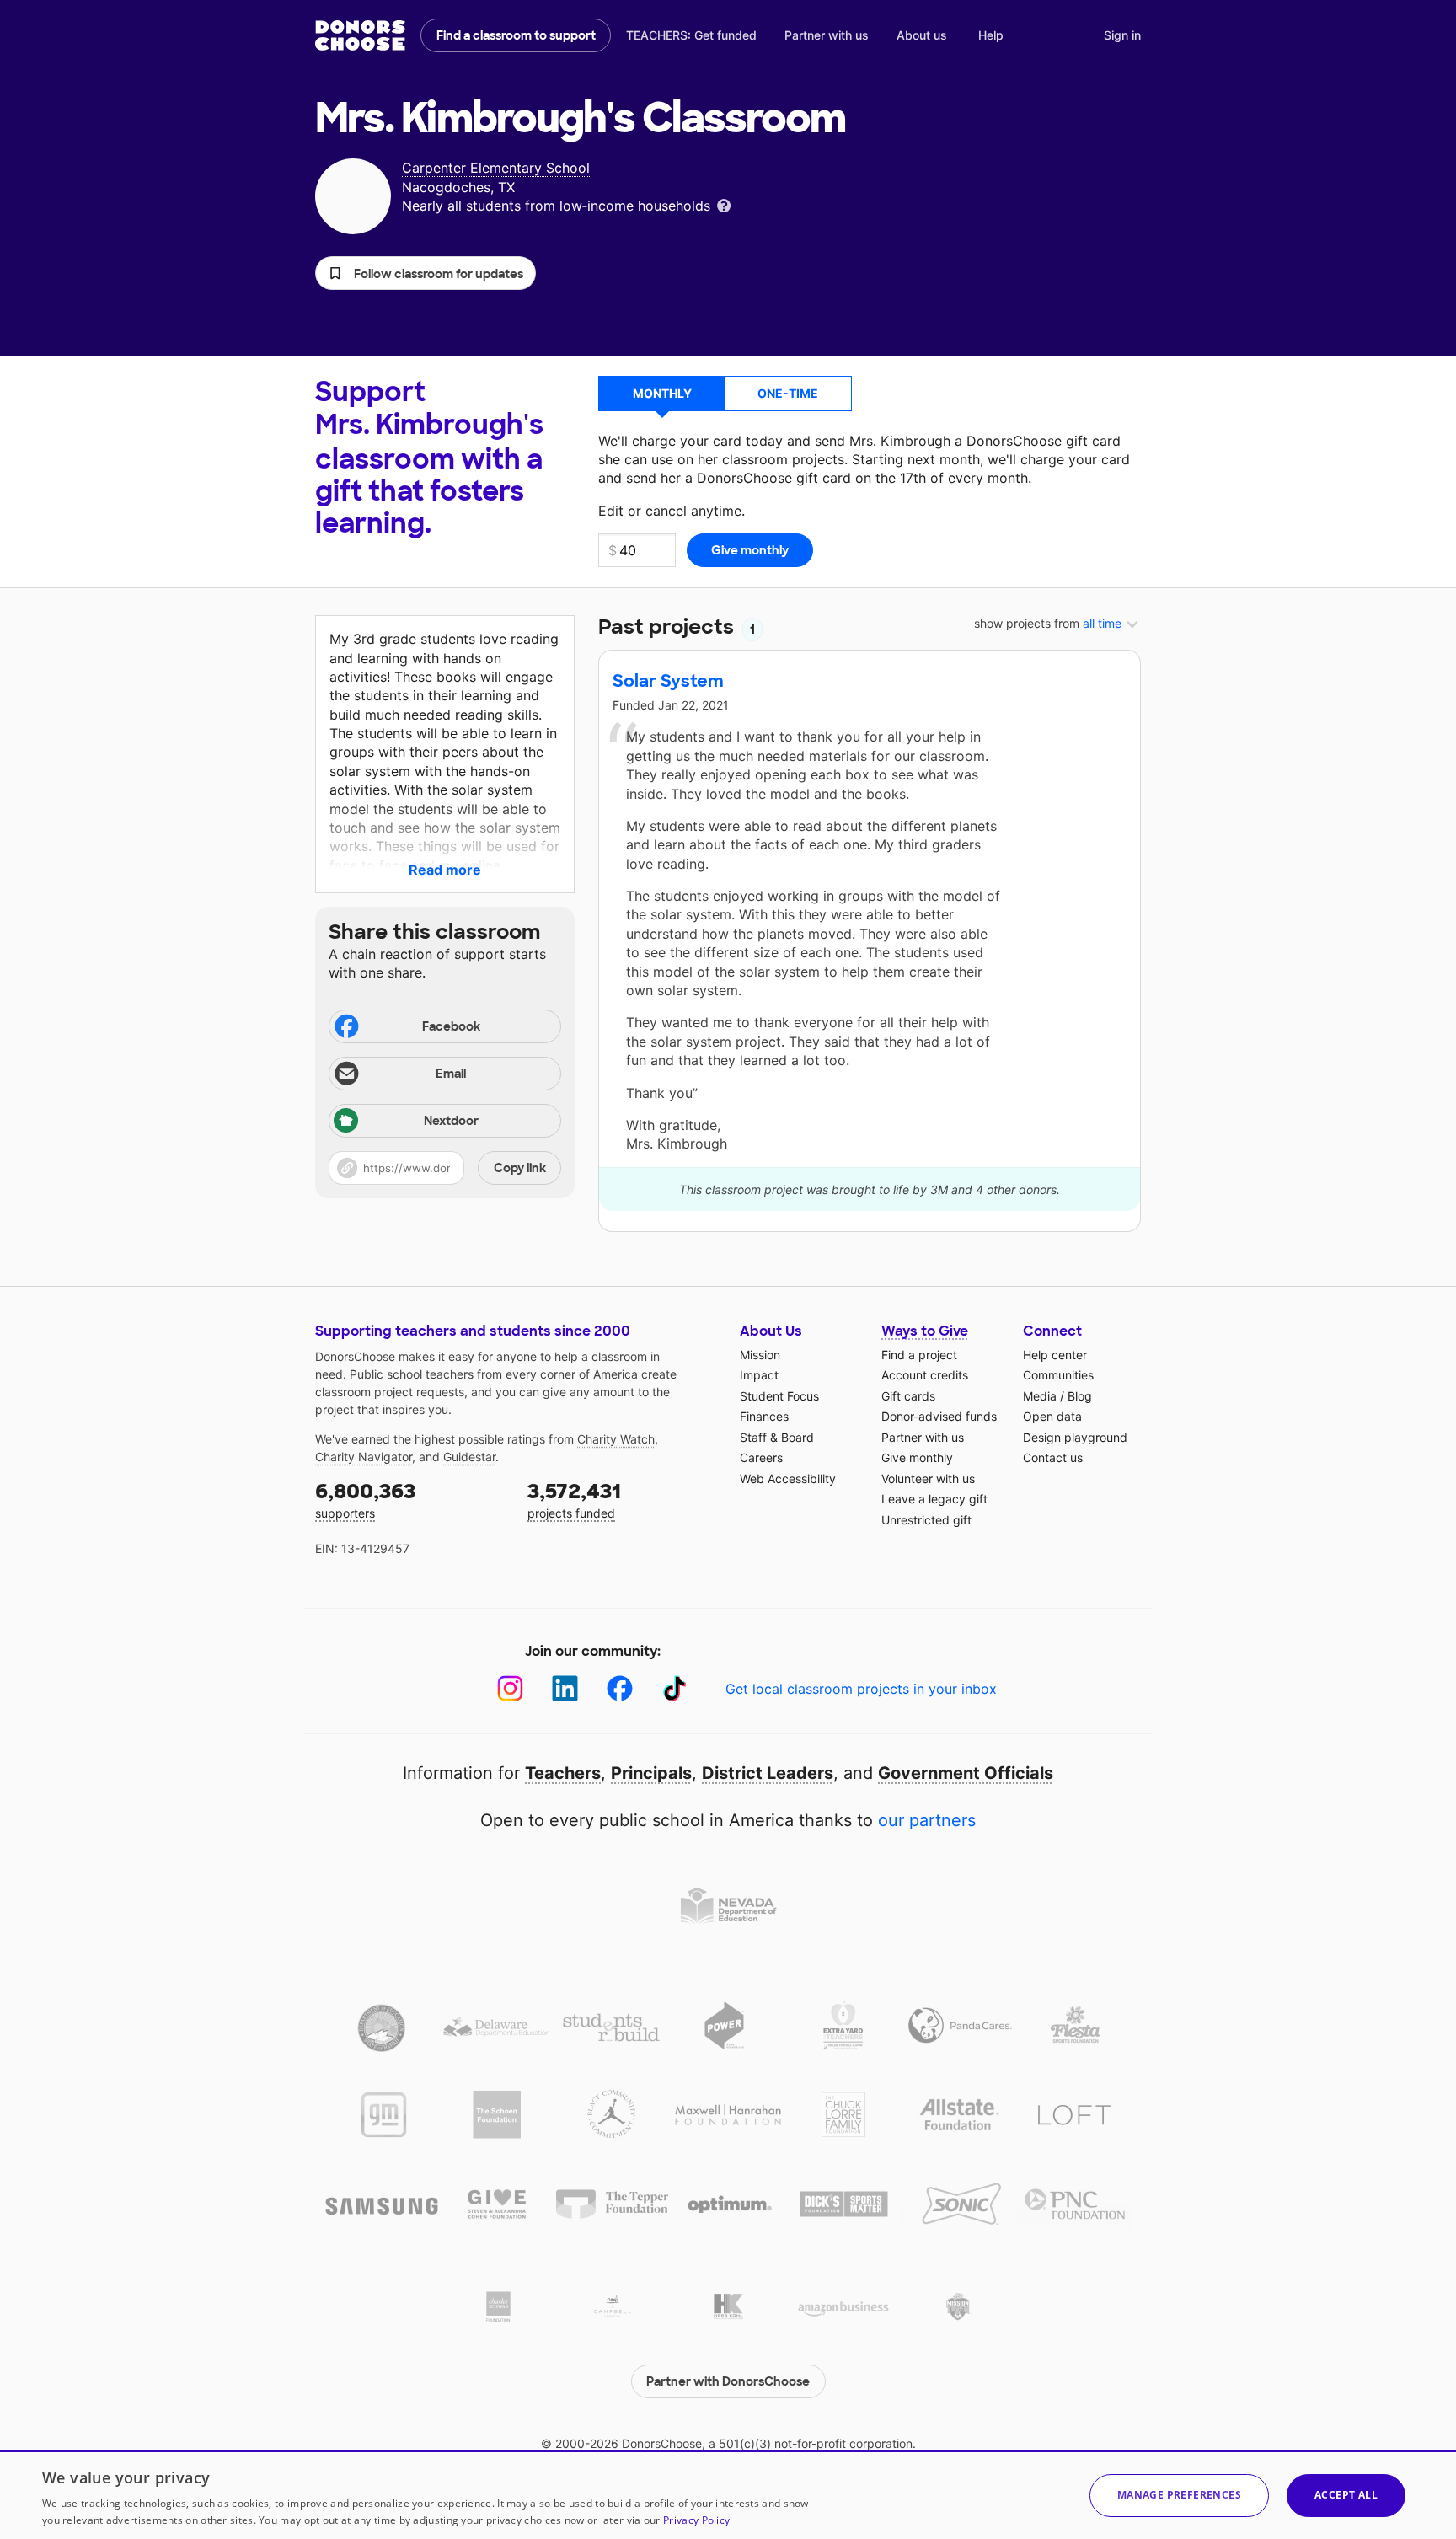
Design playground (1075, 1437)
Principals (651, 1773)
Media (1040, 1396)
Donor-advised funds (939, 1416)
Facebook (451, 1026)
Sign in (1122, 35)
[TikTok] (674, 1688)
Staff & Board (777, 1437)
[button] (426, 273)
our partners (927, 1820)
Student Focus (779, 1396)
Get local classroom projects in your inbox (861, 1689)
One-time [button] (788, 393)
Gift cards (908, 1396)
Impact (759, 1375)
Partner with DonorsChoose (728, 2381)
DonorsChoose (360, 35)
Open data (1052, 1416)
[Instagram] (510, 1688)
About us (922, 35)
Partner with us (827, 35)
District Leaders (768, 1773)
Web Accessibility (788, 1478)
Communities (1058, 1375)
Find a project (919, 1355)
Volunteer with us (928, 1478)
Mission (760, 1355)
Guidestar (469, 1457)
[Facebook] (620, 1688)
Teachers (563, 1773)
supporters (365, 1500)
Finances (764, 1416)
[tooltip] (724, 204)
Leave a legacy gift (934, 1499)
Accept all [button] (1346, 2495)
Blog (1080, 1396)
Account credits (925, 1375)
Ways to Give (925, 1331)
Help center (1055, 1355)
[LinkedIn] (565, 1688)
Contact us (1053, 1457)
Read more (445, 870)
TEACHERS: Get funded (691, 35)
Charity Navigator (364, 1457)
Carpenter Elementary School (496, 168)
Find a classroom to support (516, 35)
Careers (761, 1457)
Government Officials (966, 1773)
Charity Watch (616, 1439)
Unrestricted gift (926, 1520)
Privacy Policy (696, 2520)
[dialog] (728, 2494)
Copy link (520, 1168)
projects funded (574, 1500)
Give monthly (917, 1457)
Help (991, 35)
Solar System (668, 681)
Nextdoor (451, 1121)
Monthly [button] (662, 393)
